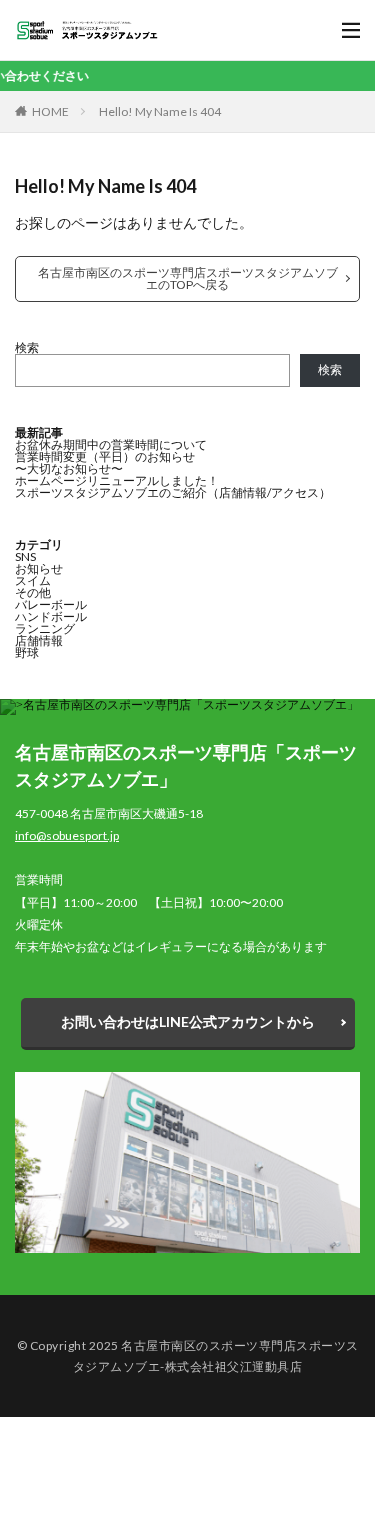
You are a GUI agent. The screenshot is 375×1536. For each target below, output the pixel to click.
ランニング (45, 628)
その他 (33, 592)
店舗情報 (39, 640)
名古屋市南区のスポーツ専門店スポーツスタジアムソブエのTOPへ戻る (188, 278)
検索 (27, 347)
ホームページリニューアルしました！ (117, 480)
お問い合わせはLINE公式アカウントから (188, 1021)
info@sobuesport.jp (67, 835)
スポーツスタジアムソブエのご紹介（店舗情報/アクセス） (173, 492)
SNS (25, 556)
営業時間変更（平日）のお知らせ (105, 456)
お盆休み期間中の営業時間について (111, 444)
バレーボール (51, 604)
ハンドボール (51, 616)
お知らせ (39, 568)
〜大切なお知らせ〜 (69, 468)
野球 (27, 652)
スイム (33, 580)
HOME (50, 111)
